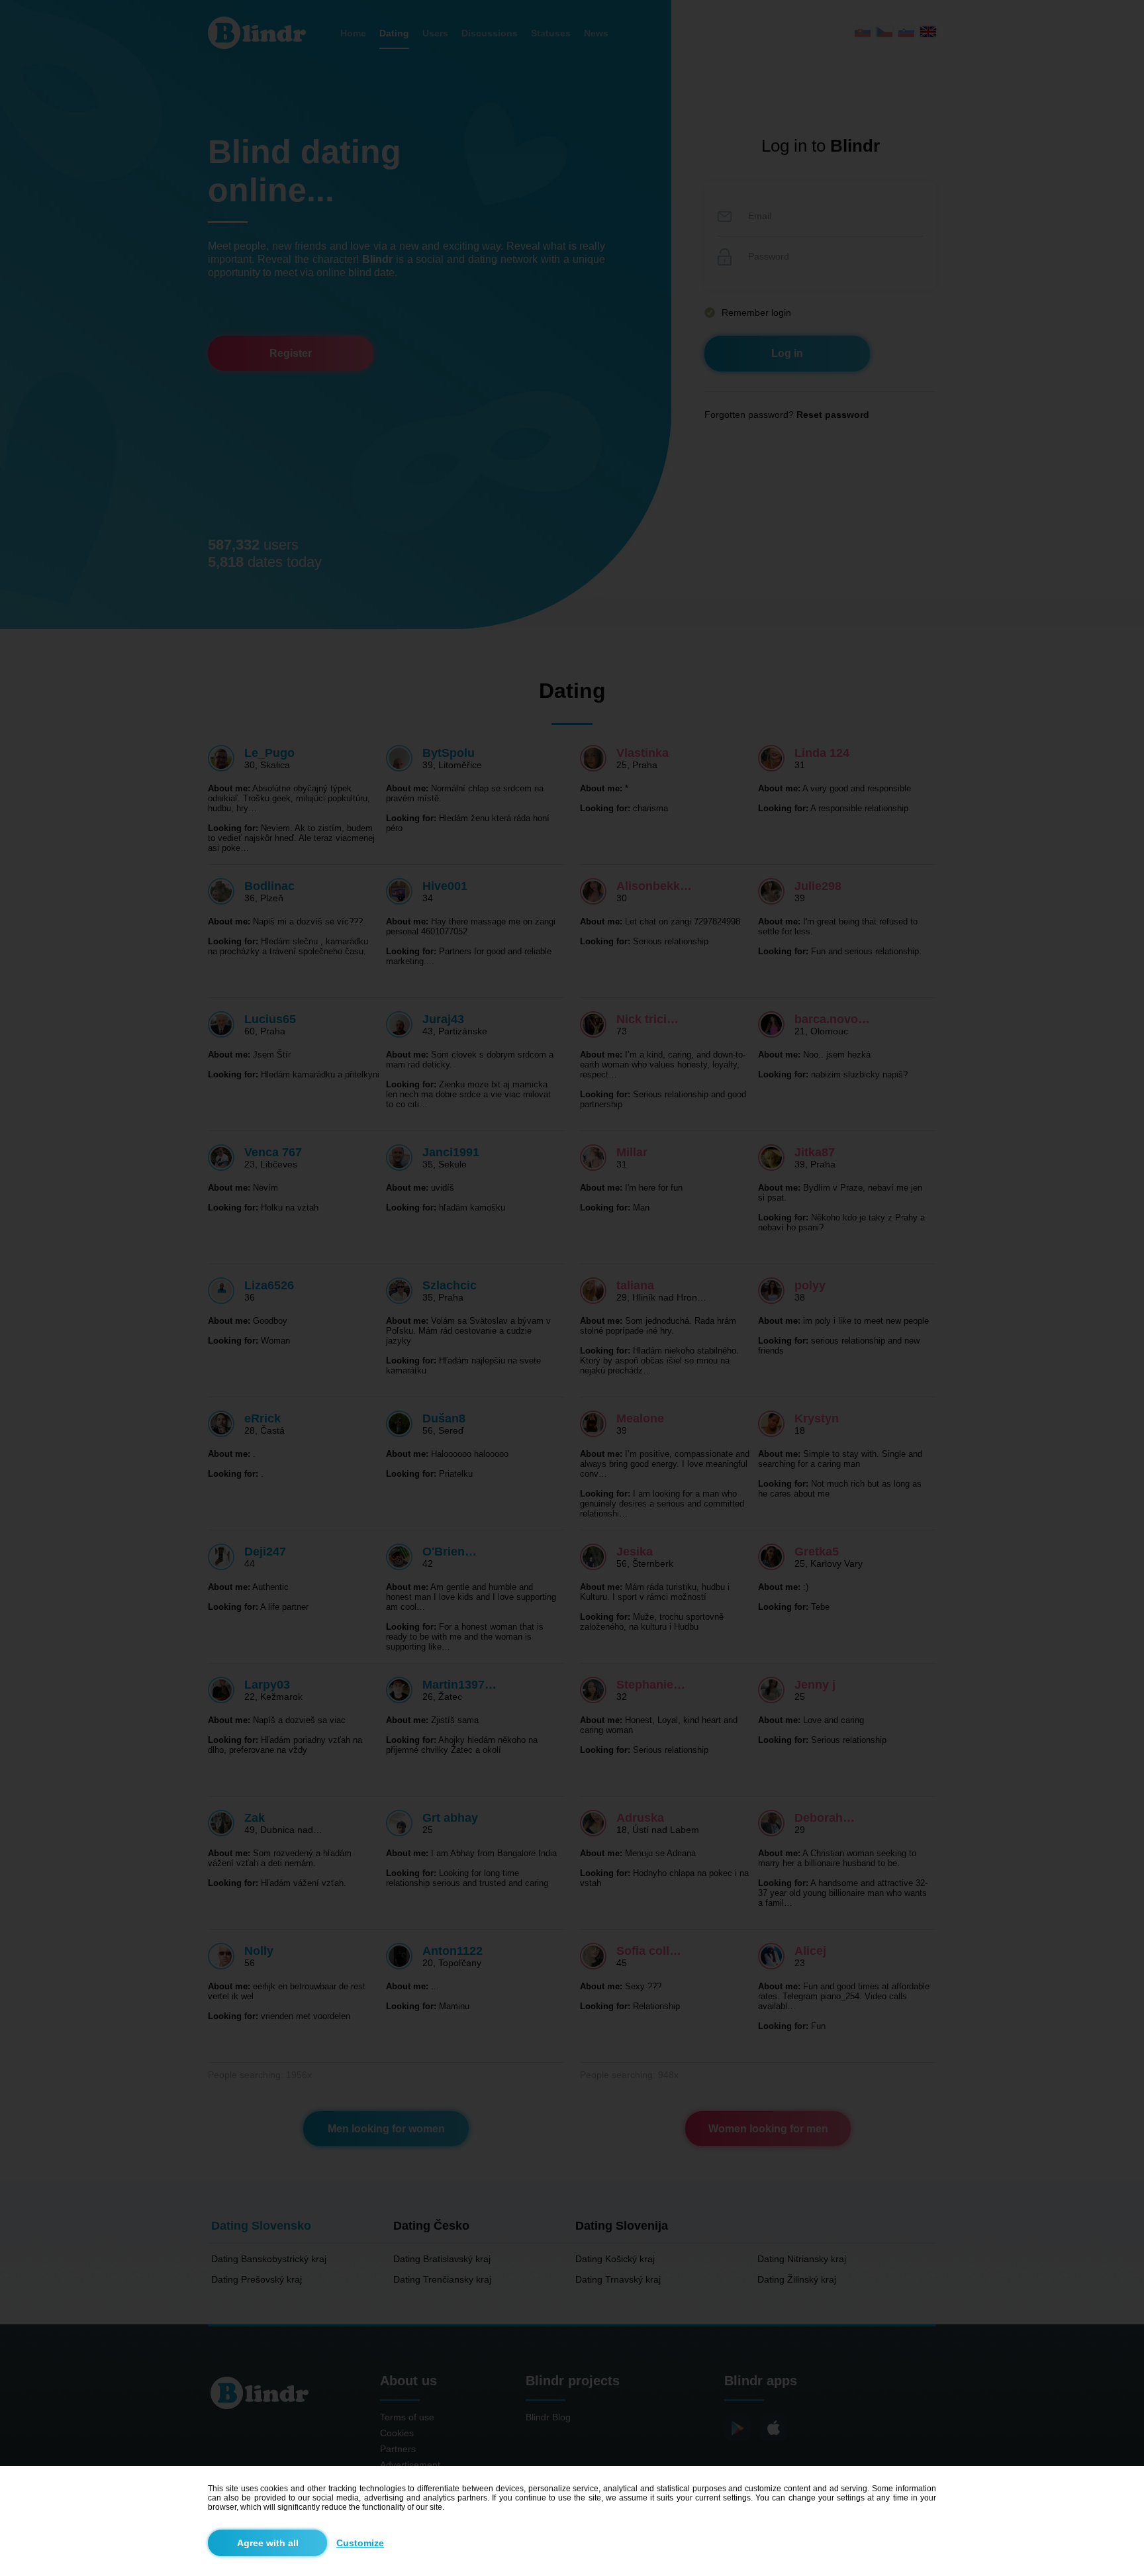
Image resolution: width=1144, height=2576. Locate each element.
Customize (360, 2543)
